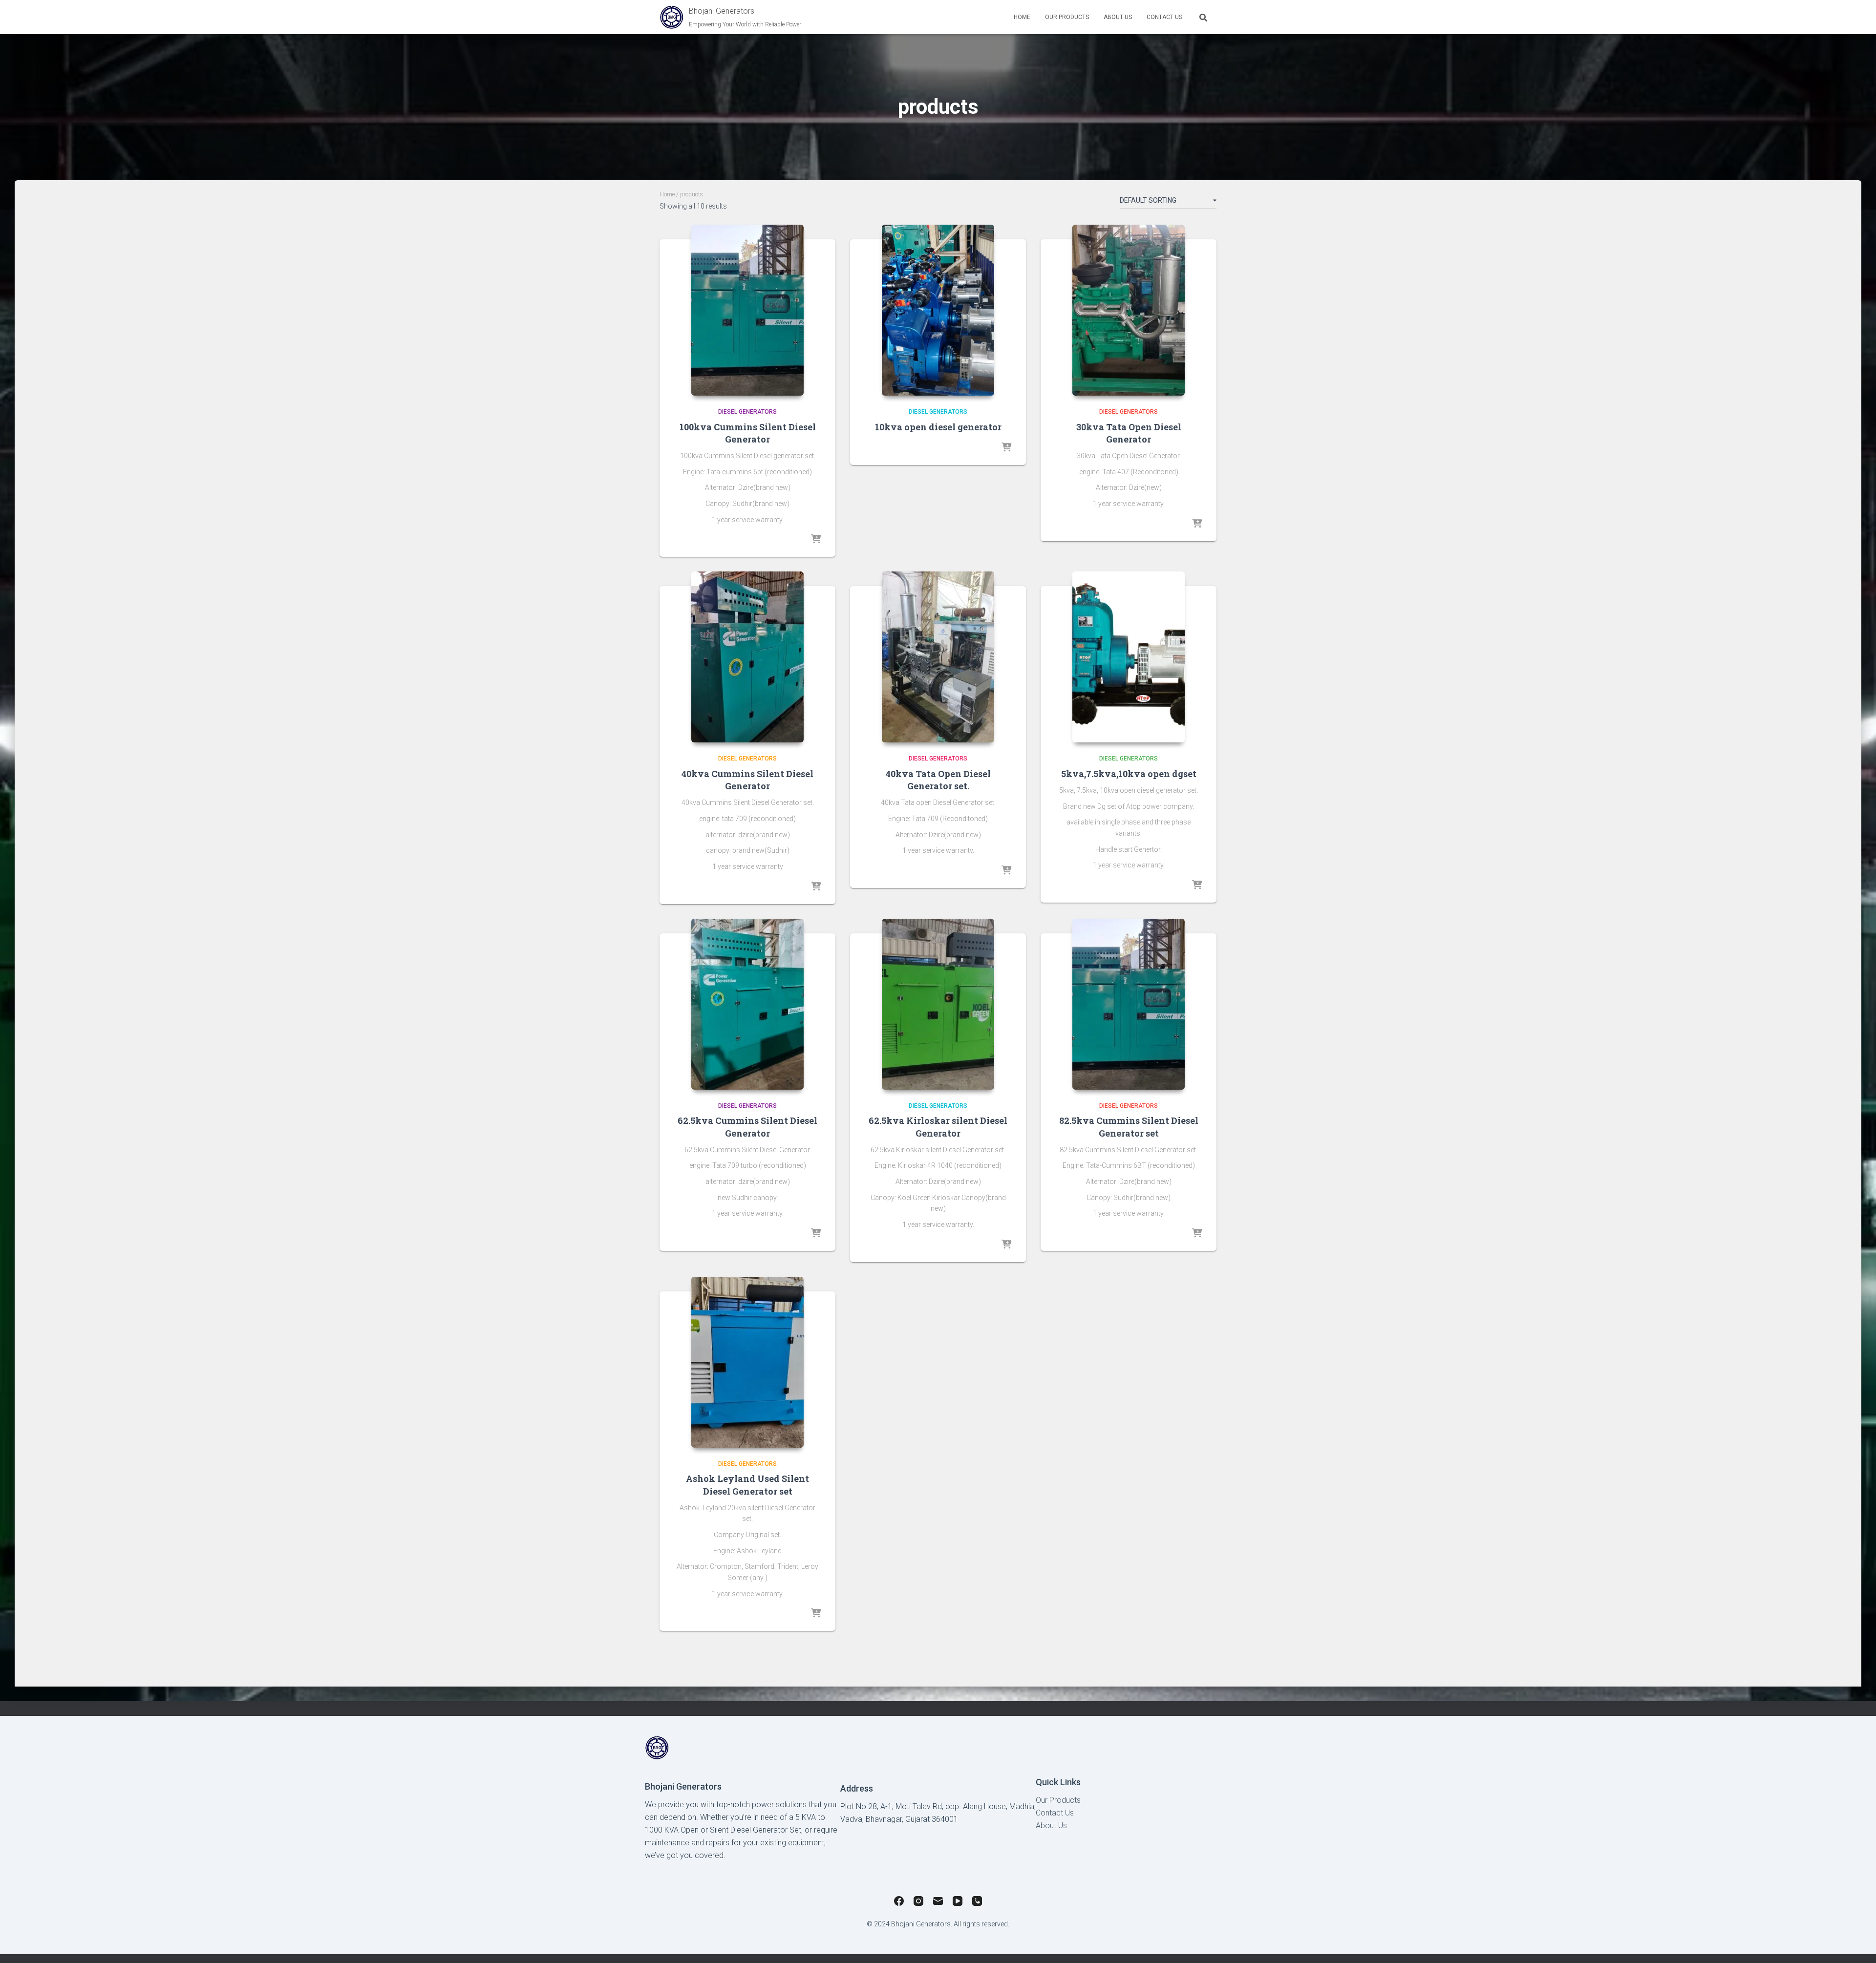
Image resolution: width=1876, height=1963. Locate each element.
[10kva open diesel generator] (938, 310)
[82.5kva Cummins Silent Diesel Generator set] (1129, 1004)
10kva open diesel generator (938, 427)
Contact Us (1164, 17)
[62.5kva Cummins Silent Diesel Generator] (747, 1004)
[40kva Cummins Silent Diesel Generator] (747, 657)
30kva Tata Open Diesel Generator (1129, 433)
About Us (1118, 17)
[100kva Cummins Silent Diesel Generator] (747, 310)
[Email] (938, 1903)
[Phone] (977, 1903)
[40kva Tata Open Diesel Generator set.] (938, 657)
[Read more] (816, 540)
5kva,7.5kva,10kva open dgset (1129, 774)
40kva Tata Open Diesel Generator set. (938, 780)
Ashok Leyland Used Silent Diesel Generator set (747, 1485)
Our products (1067, 17)
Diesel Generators (747, 412)
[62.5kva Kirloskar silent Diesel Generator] (938, 1004)
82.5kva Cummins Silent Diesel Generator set (1129, 1127)
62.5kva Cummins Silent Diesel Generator (747, 1127)
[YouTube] (958, 1903)
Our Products (1058, 1800)
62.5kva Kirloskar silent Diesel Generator (938, 1127)
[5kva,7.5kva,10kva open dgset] (1129, 657)
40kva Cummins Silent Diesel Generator (747, 780)
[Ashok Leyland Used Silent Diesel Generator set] (747, 1362)
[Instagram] (918, 1903)
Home (1022, 17)
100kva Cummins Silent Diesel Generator (748, 433)
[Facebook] (899, 1903)
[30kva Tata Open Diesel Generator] (1129, 310)
